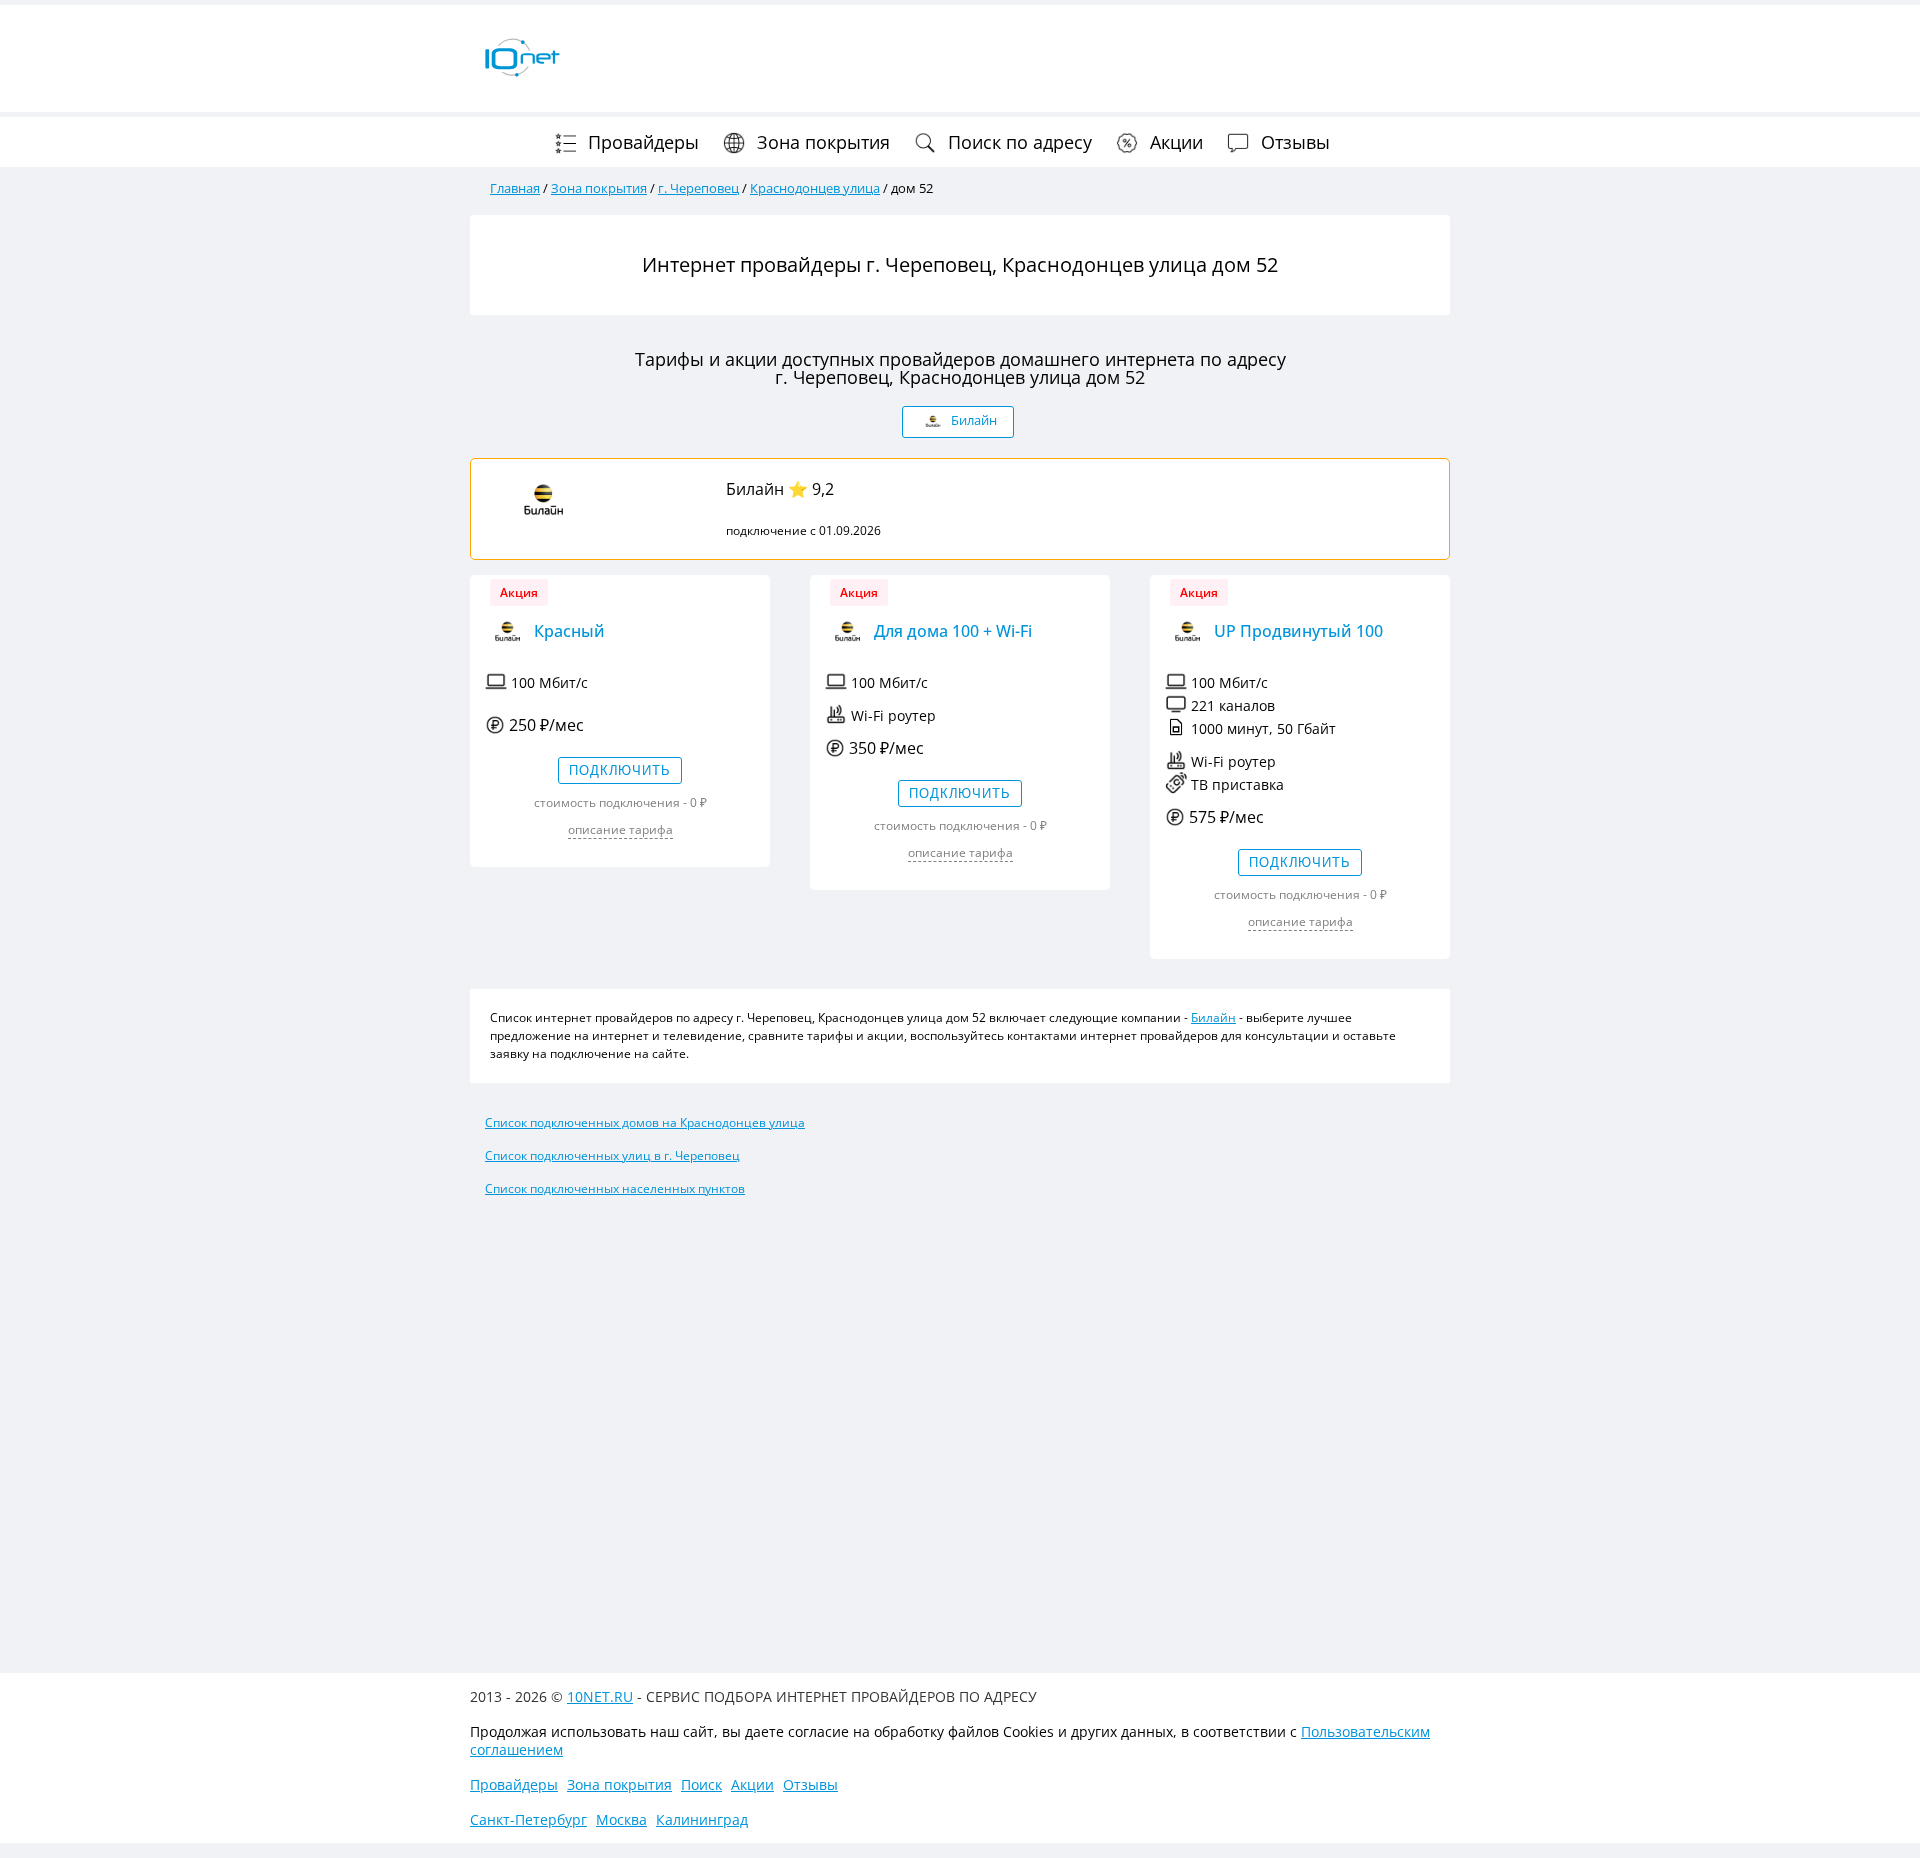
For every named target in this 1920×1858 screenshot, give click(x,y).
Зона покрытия (821, 142)
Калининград (702, 1819)
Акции (1174, 142)
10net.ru (600, 1696)
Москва (621, 1819)
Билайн (755, 489)
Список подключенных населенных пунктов (615, 1188)
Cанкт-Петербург (528, 1819)
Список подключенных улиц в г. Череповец (612, 1155)
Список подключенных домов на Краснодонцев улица (645, 1122)
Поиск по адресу (1017, 142)
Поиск (701, 1784)
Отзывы (1293, 142)
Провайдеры (641, 142)
